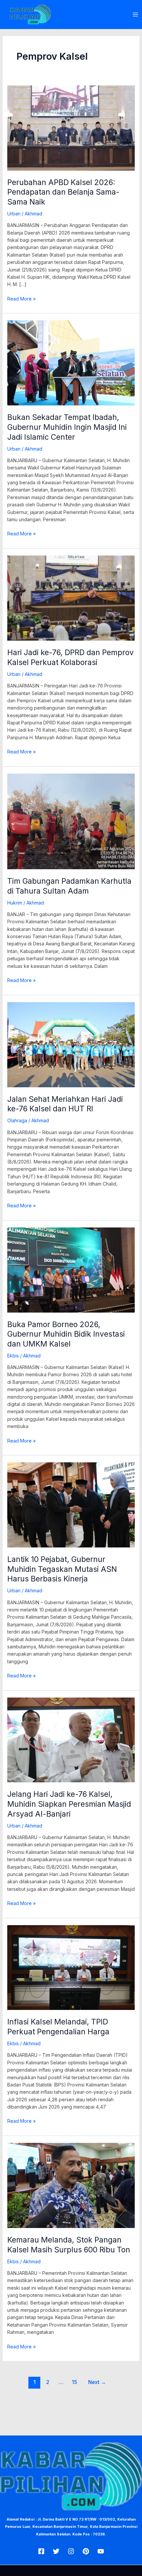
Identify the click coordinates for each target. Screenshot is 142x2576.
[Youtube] (101, 2551)
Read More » (21, 298)
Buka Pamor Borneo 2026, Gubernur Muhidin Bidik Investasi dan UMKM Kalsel (66, 1334)
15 (74, 2382)
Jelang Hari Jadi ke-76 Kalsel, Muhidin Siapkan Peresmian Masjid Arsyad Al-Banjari (69, 1804)
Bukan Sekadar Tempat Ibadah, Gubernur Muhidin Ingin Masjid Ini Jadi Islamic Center (67, 427)
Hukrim (15, 903)
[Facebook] (41, 2551)
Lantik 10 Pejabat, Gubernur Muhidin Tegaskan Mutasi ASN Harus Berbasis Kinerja (62, 1569)
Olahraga (17, 1120)
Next (97, 2382)
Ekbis (13, 1356)
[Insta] (71, 2551)
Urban (14, 214)
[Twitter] (56, 2551)
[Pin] (86, 2551)
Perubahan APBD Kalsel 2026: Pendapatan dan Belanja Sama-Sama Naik (63, 192)
